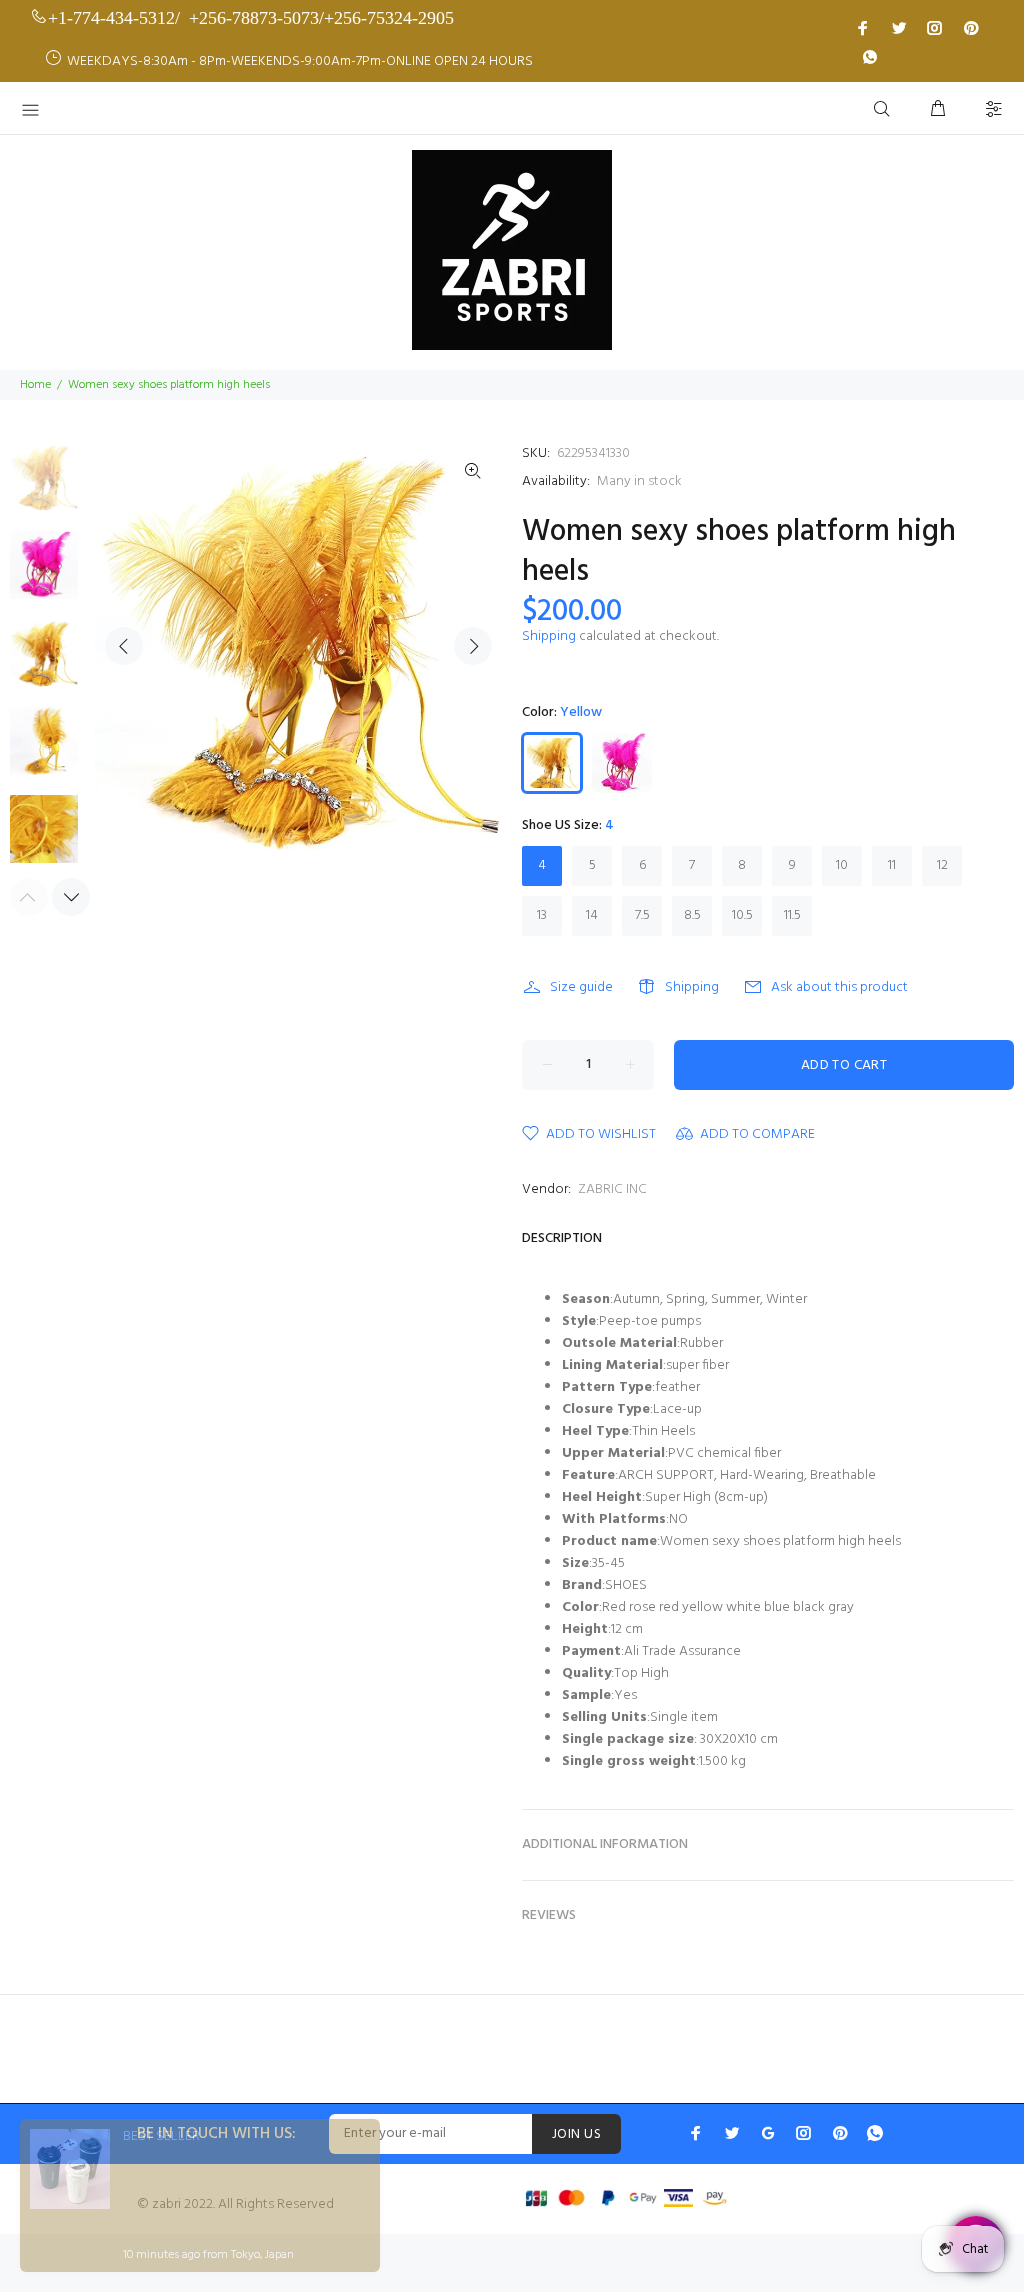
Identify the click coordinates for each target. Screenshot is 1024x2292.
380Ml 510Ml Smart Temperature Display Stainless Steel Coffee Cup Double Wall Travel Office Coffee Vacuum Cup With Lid (227, 2192)
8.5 (692, 915)
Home (35, 385)
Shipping (549, 636)
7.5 (642, 915)
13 (542, 915)
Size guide (581, 987)
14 (592, 915)
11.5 (792, 915)
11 (892, 865)
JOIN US (576, 2134)
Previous (124, 646)
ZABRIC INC (612, 1189)
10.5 (742, 915)
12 (942, 865)
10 (842, 865)
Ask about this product (839, 987)
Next (473, 646)
